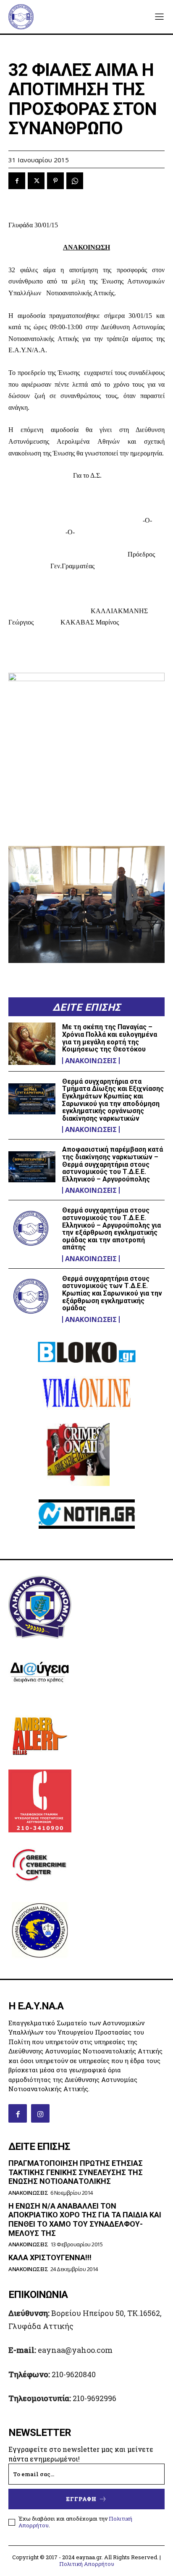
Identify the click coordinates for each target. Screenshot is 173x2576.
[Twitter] (36, 181)
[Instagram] (40, 2113)
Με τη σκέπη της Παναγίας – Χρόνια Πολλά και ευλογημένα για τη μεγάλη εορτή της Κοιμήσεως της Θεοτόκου (110, 1038)
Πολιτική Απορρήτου (87, 2564)
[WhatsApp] (75, 181)
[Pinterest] (55, 181)
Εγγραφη (81, 2499)
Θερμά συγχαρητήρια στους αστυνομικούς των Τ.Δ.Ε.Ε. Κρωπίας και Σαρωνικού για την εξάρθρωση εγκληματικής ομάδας (112, 1293)
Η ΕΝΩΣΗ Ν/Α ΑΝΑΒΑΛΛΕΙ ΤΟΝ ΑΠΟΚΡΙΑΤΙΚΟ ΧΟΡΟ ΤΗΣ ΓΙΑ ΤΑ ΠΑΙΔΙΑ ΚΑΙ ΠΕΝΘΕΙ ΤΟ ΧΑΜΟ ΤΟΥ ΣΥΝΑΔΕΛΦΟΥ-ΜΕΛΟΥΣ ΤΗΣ (85, 2220)
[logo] (21, 17)
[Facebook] (17, 181)
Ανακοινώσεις (91, 1061)
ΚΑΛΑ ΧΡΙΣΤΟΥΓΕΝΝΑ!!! (50, 2257)
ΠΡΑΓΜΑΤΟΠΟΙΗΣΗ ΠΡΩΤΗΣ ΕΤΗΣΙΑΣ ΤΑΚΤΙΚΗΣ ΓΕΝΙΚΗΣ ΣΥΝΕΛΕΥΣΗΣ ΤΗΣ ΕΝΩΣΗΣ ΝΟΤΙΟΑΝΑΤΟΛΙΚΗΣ (76, 2172)
